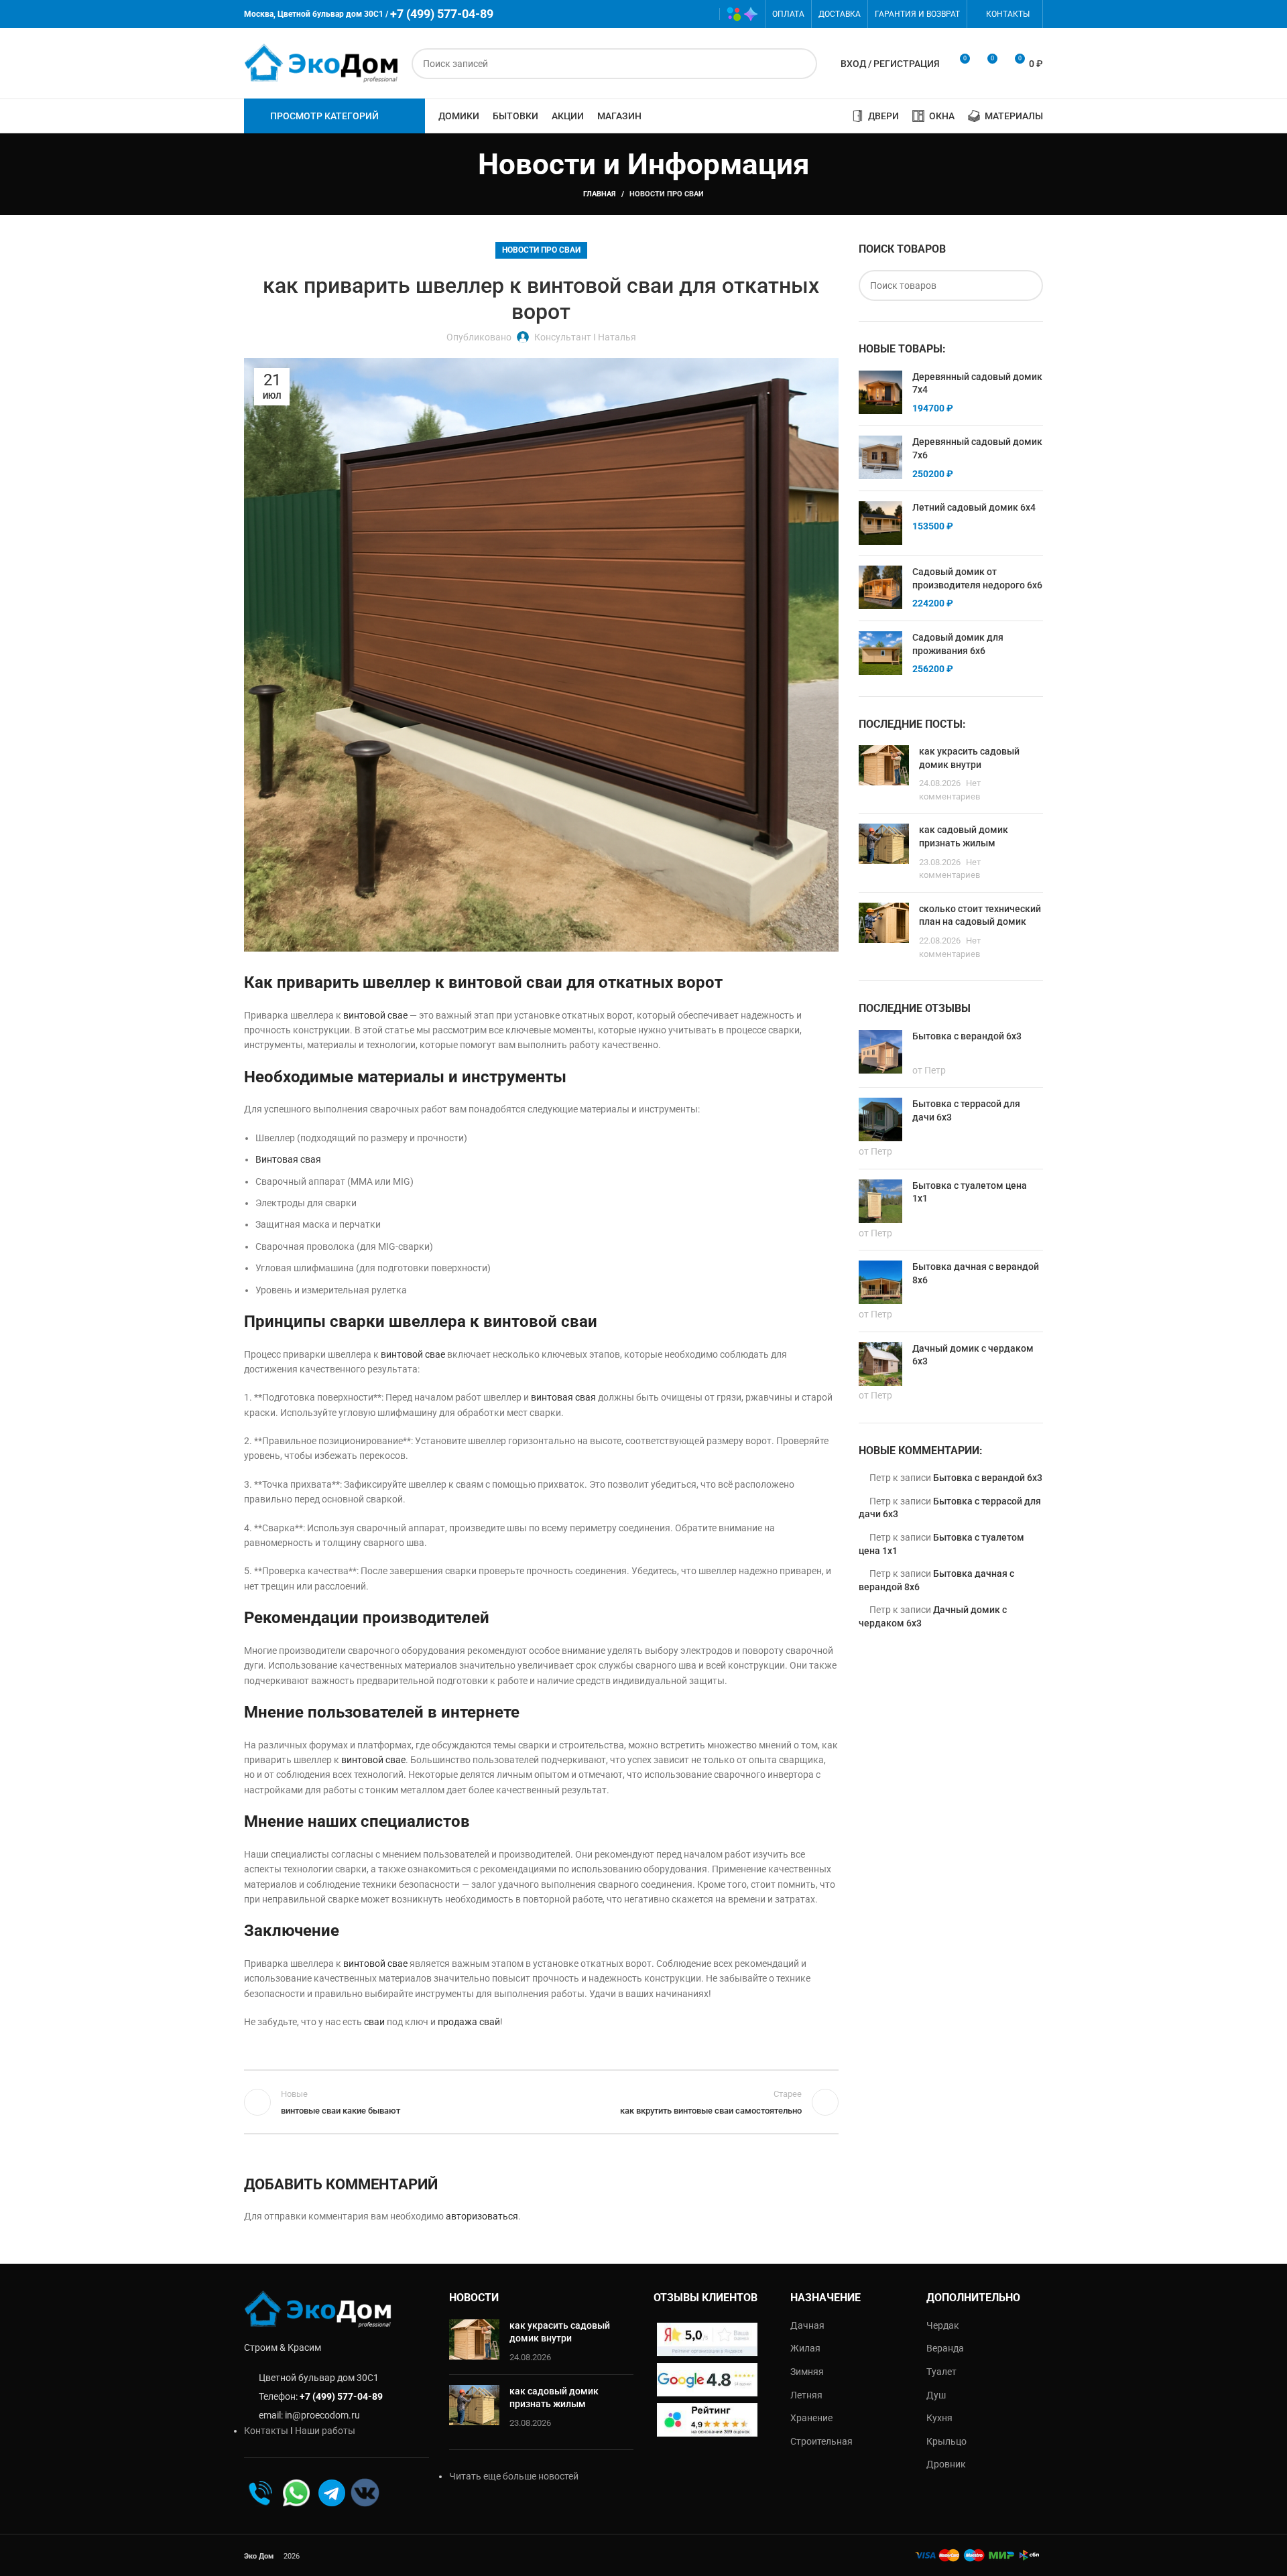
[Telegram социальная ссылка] (703, 14)
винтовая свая (563, 1397)
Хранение (811, 2418)
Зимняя (807, 2372)
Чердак (943, 2325)
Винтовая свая (288, 1159)
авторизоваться (482, 2216)
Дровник (946, 2464)
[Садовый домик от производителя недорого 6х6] (880, 588)
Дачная (807, 2325)
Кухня (939, 2418)
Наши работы (325, 2431)
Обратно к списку (541, 2102)
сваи (374, 2022)
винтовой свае (375, 1015)
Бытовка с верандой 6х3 (988, 1478)
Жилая (805, 2348)
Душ (936, 2395)
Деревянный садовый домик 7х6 (977, 448)
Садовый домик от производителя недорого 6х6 (977, 578)
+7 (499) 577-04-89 (341, 2396)
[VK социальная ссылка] (683, 14)
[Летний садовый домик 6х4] (880, 523)
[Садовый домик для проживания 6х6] (880, 654)
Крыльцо (946, 2441)
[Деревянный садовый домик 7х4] (880, 393)
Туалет (941, 2372)
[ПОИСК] (802, 64)
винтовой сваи (505, 982)
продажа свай (469, 2022)
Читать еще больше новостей (514, 2476)
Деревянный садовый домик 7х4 (977, 383)
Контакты (266, 2431)
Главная (600, 194)
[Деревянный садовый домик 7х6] (880, 458)
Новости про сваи (667, 194)
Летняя (806, 2395)
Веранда (945, 2348)
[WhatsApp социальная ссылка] (664, 14)
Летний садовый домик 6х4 (974, 507)
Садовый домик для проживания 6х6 (958, 644)
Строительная (821, 2441)
